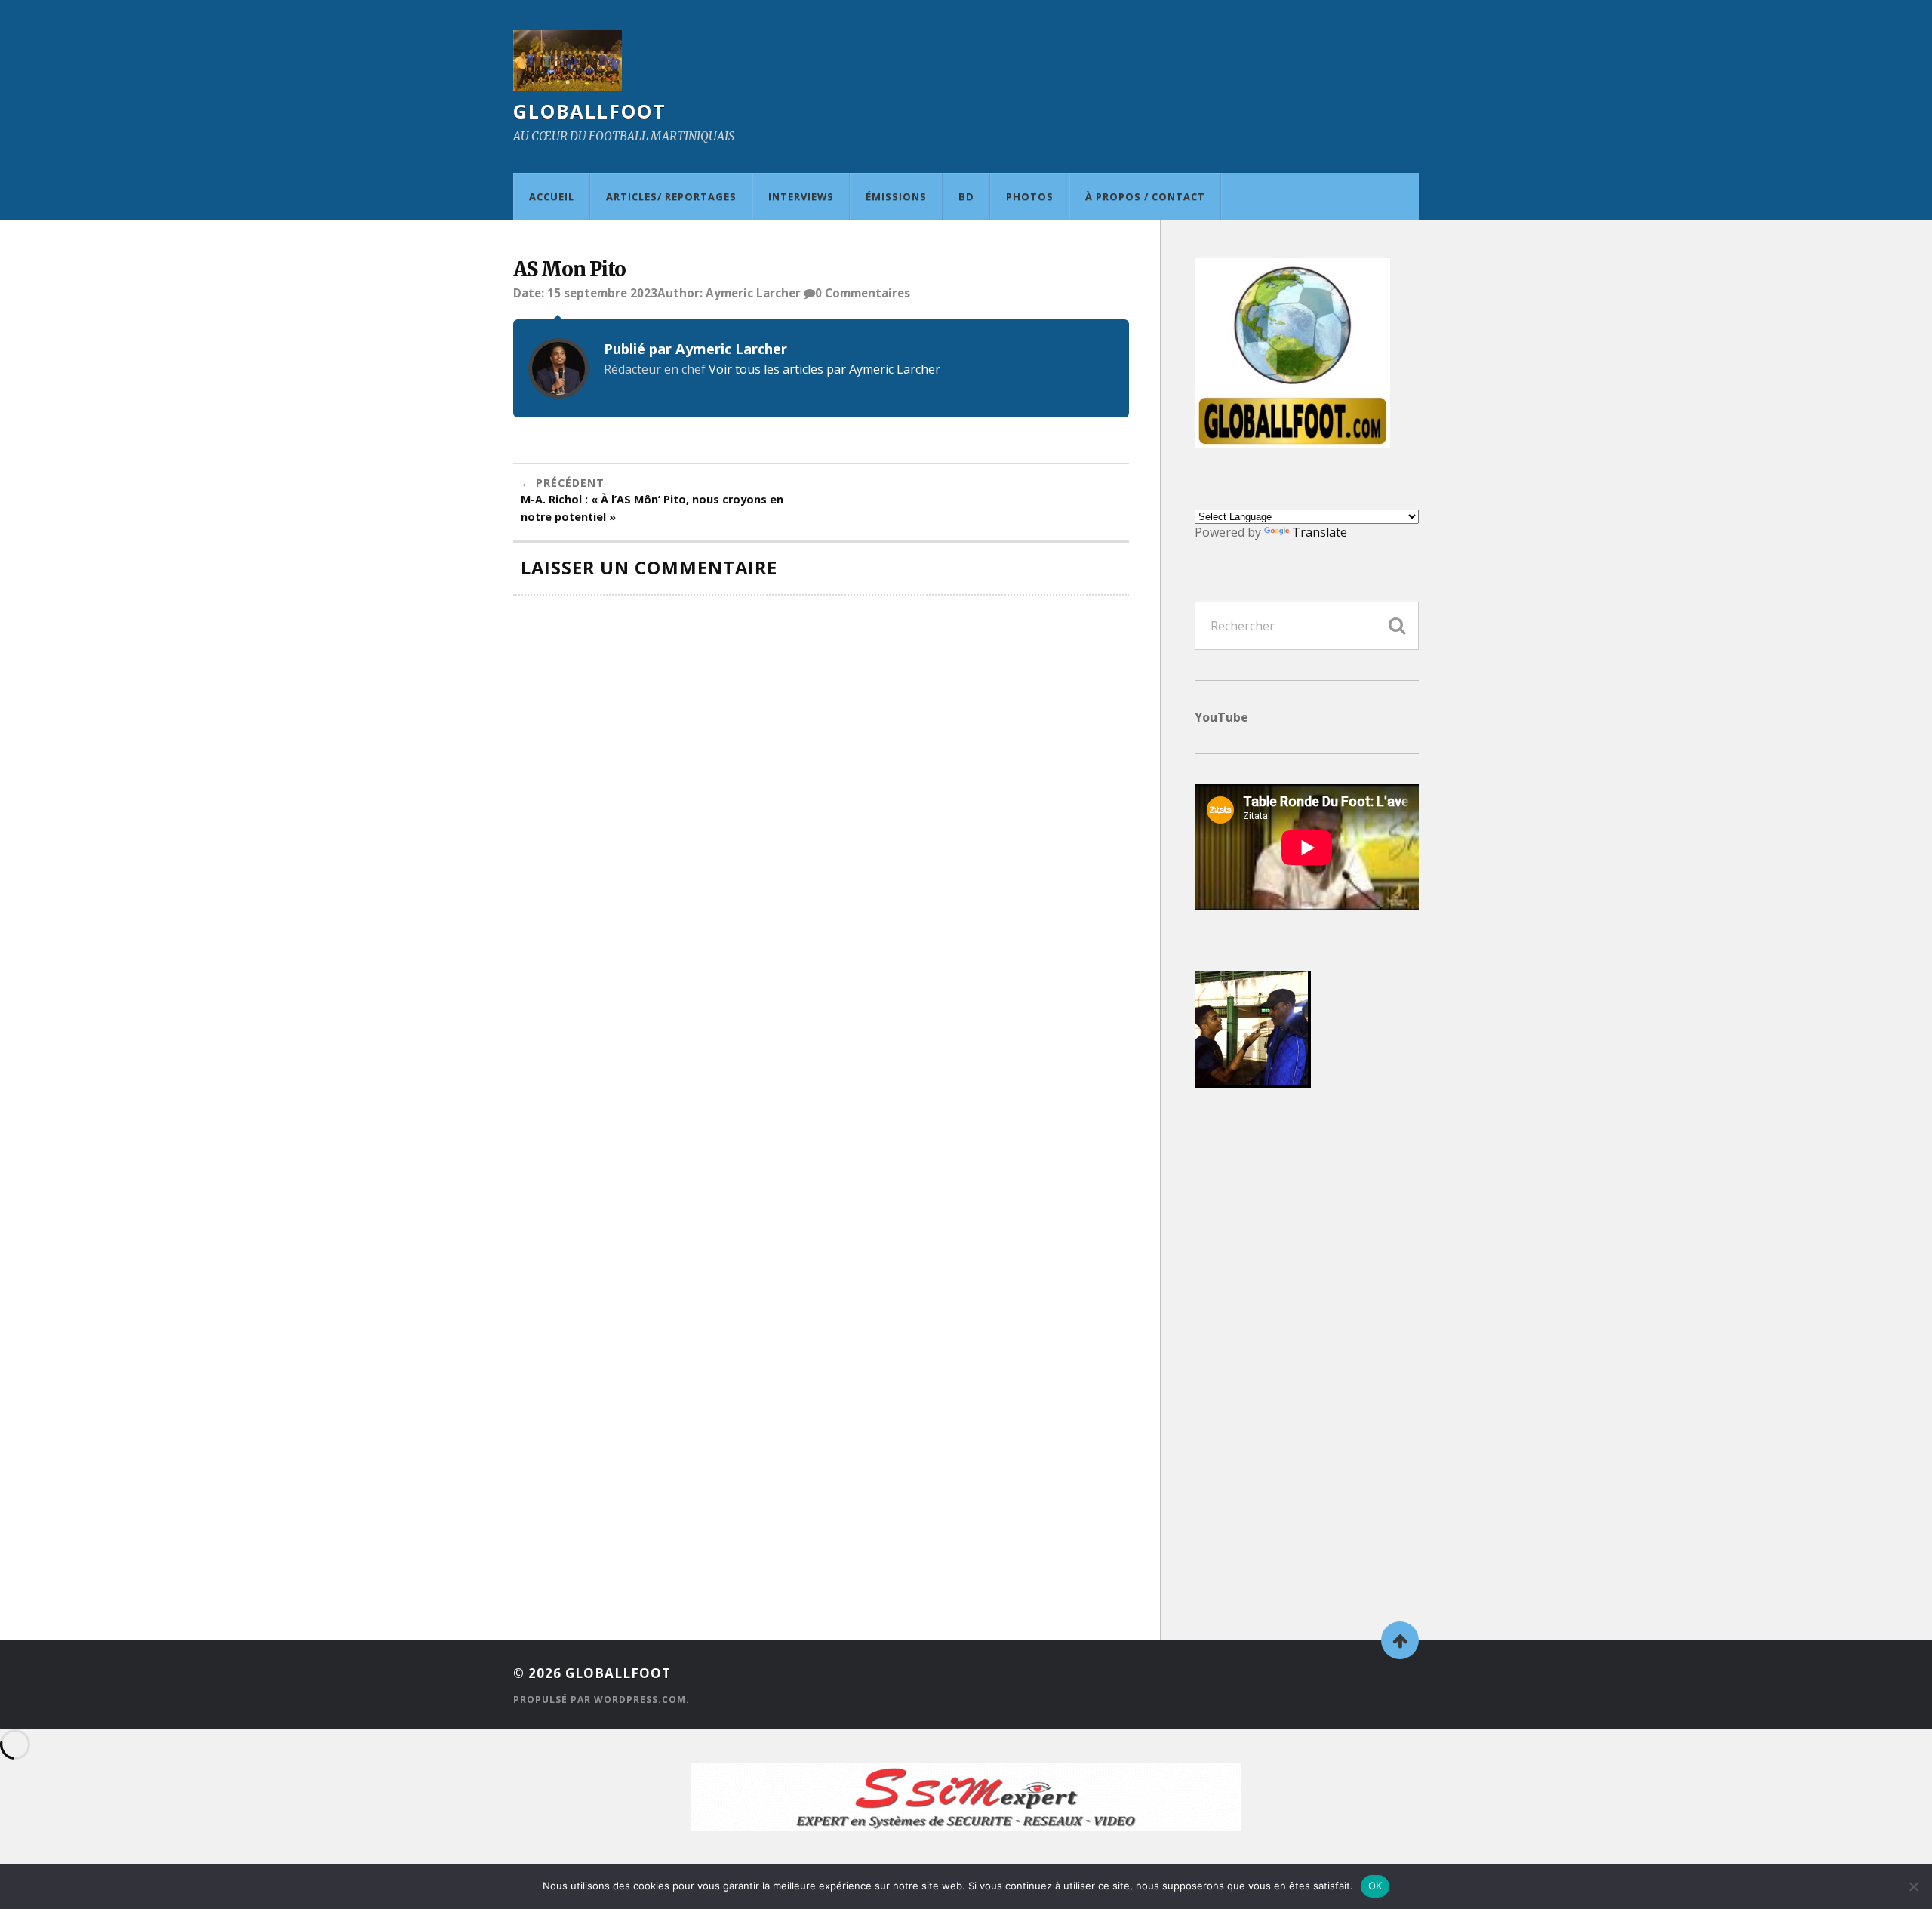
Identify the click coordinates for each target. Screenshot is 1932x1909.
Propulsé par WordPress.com (600, 1700)
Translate (1320, 532)
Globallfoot (590, 111)
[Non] (1913, 1886)
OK (1375, 1886)
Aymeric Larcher (753, 293)
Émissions (896, 196)
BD (966, 196)
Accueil (552, 196)
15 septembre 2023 (602, 293)
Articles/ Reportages (671, 196)
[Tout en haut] (1400, 1640)
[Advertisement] (1307, 1376)
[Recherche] (1396, 626)
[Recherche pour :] (1307, 626)
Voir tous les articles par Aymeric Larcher (824, 369)
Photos (1030, 196)
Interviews (801, 196)
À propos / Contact (1145, 196)
